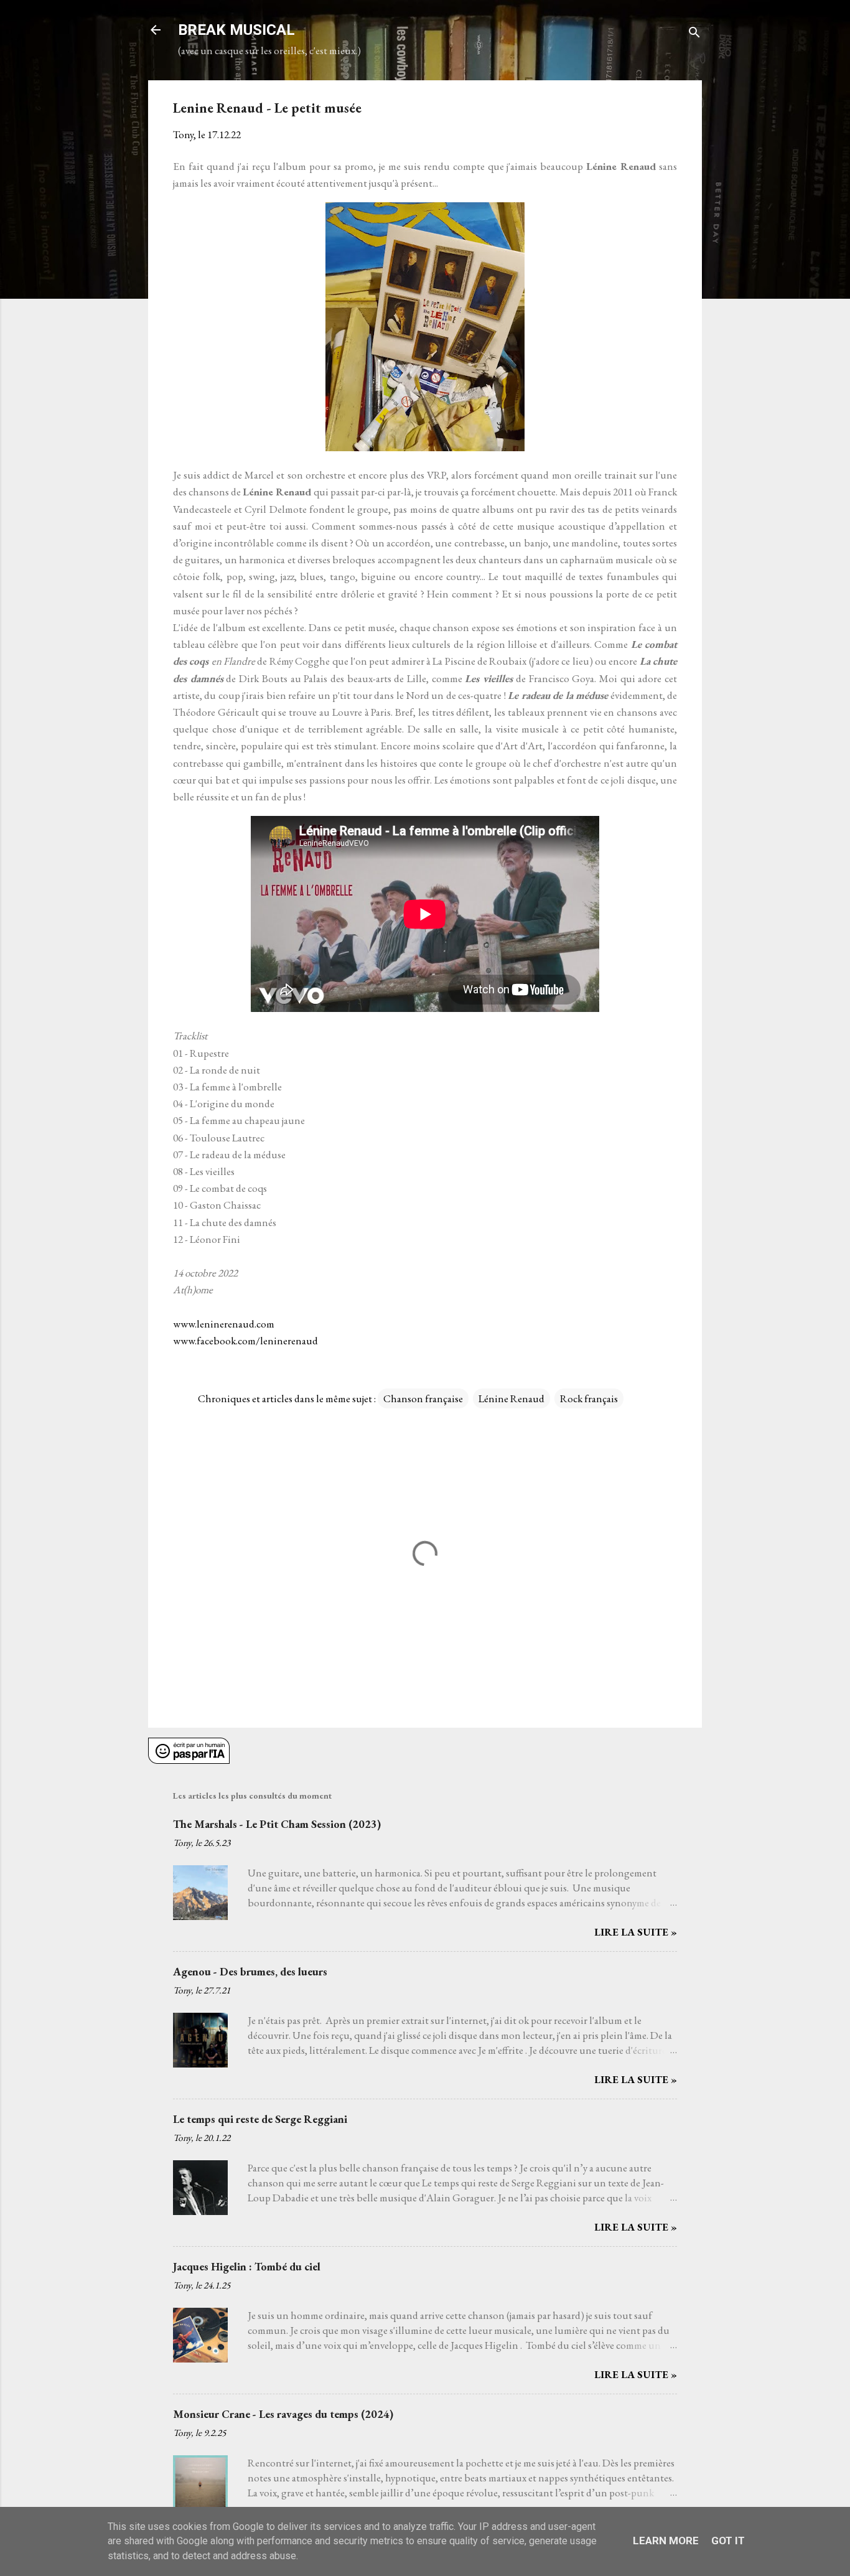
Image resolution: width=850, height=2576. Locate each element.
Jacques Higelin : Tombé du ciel (247, 2266)
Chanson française (423, 1398)
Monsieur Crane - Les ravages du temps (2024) (283, 2414)
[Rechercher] (694, 34)
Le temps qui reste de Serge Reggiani (260, 2119)
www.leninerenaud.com (224, 1324)
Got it (728, 2541)
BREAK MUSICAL (236, 30)
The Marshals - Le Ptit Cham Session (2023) (277, 1824)
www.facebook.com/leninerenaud (245, 1341)
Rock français (589, 1398)
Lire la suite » (636, 1932)
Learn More (666, 2541)
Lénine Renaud (511, 1398)
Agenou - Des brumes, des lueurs (250, 1971)
